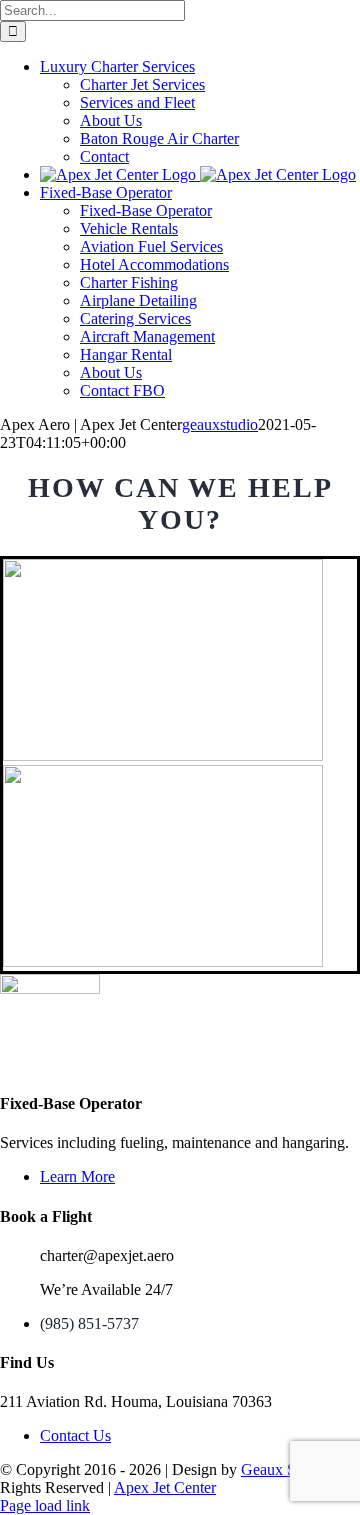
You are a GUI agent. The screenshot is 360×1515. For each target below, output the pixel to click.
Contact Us (75, 1435)
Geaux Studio (284, 1469)
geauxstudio (220, 424)
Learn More (77, 1176)
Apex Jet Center (165, 1487)
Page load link (45, 1505)
